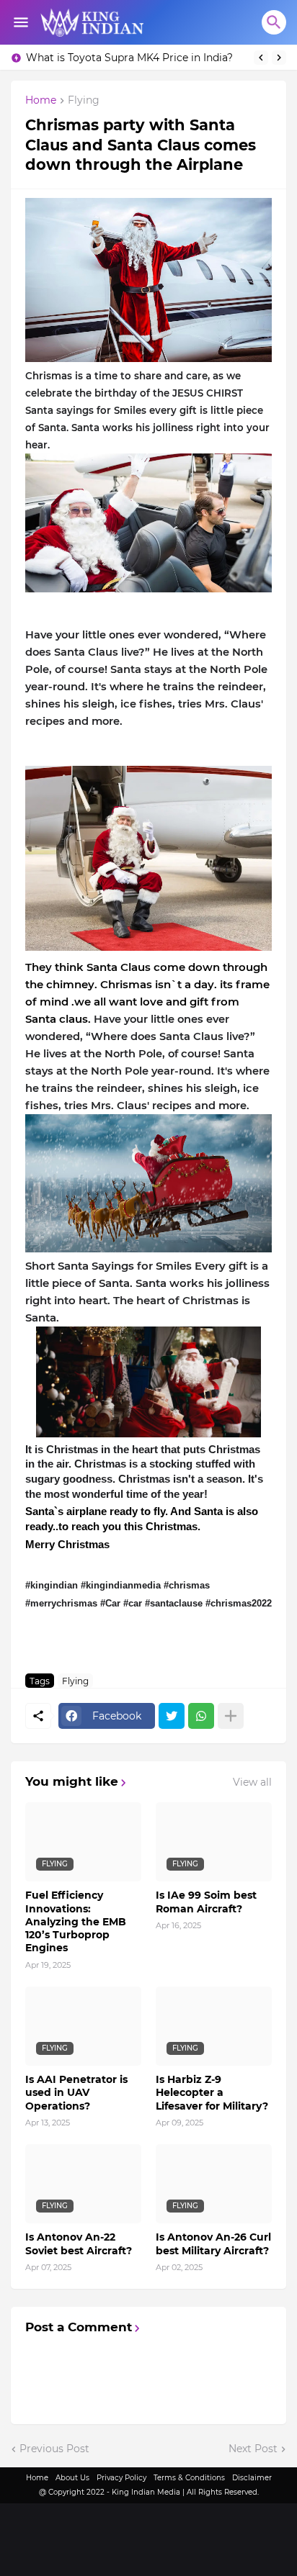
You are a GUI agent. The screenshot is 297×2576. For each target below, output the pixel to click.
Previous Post (54, 2449)
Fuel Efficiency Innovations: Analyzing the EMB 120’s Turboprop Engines (76, 1921)
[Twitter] (172, 1716)
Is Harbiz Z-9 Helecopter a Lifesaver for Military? (212, 2092)
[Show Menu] (20, 22)
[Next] (279, 58)
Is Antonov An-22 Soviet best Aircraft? (79, 2243)
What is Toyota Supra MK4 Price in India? (129, 58)
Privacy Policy (121, 2478)
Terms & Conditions (189, 2478)
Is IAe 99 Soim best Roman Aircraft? (206, 1902)
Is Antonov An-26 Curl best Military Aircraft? (213, 2243)
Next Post (253, 2449)
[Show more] (231, 1716)
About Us (72, 2478)
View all (252, 1782)
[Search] (274, 22)
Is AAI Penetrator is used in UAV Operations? (76, 2092)
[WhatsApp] (201, 1716)
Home (41, 101)
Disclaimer (252, 2478)
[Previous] (261, 58)
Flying (84, 101)
